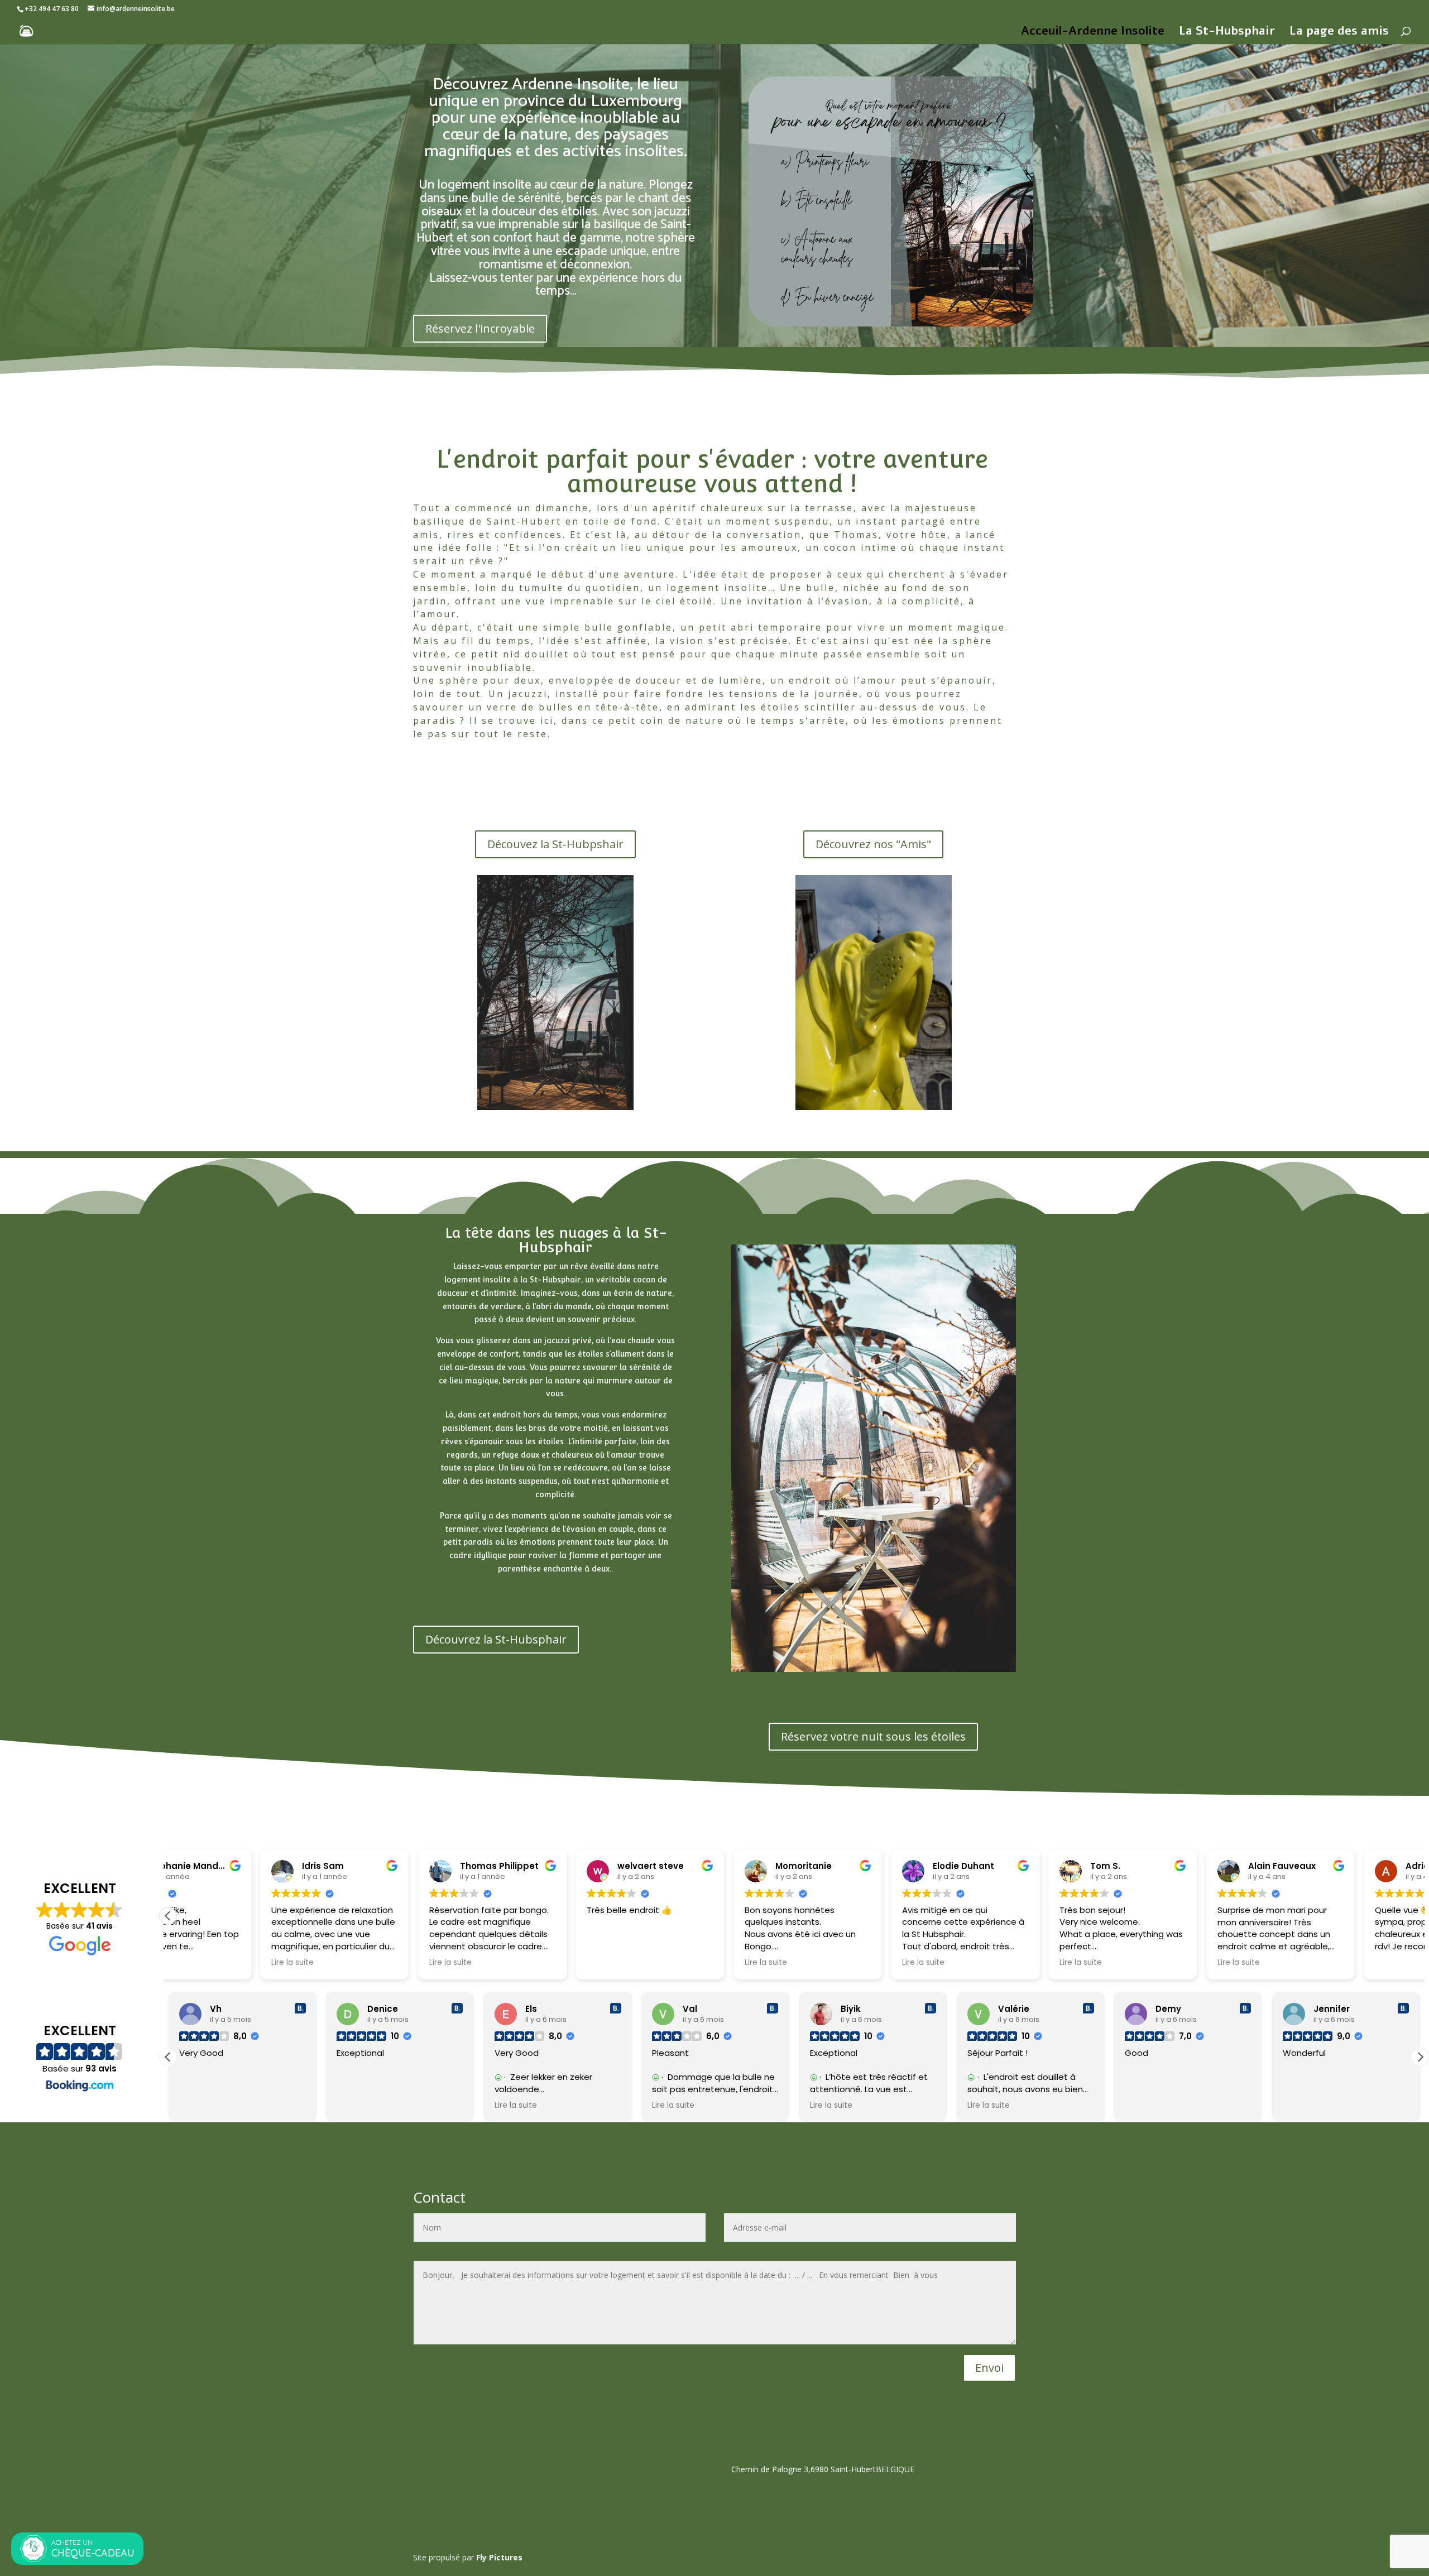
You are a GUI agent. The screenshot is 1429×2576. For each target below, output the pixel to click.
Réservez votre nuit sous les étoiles (873, 1736)
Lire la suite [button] (200, 1963)
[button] (168, 1916)
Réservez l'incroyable (480, 328)
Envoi (989, 2368)
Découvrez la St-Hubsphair (496, 1639)
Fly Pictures (499, 2557)
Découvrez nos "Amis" (873, 844)
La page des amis (1339, 33)
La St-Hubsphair (1227, 33)
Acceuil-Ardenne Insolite (1093, 33)
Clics (437, 765)
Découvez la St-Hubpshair (555, 844)
